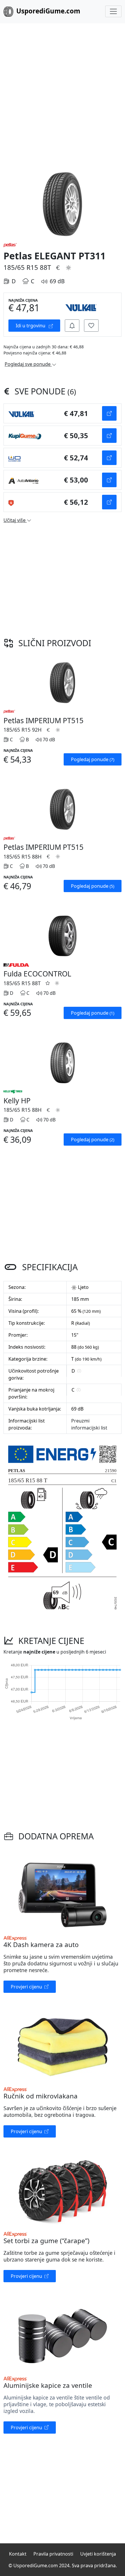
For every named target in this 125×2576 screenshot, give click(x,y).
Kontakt (18, 2554)
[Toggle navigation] (113, 11)
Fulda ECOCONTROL (37, 974)
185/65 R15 (21, 267)
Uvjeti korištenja (98, 2554)
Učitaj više (15, 520)
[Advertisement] (63, 95)
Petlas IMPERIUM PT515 (43, 720)
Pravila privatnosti (53, 2554)
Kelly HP (17, 1100)
